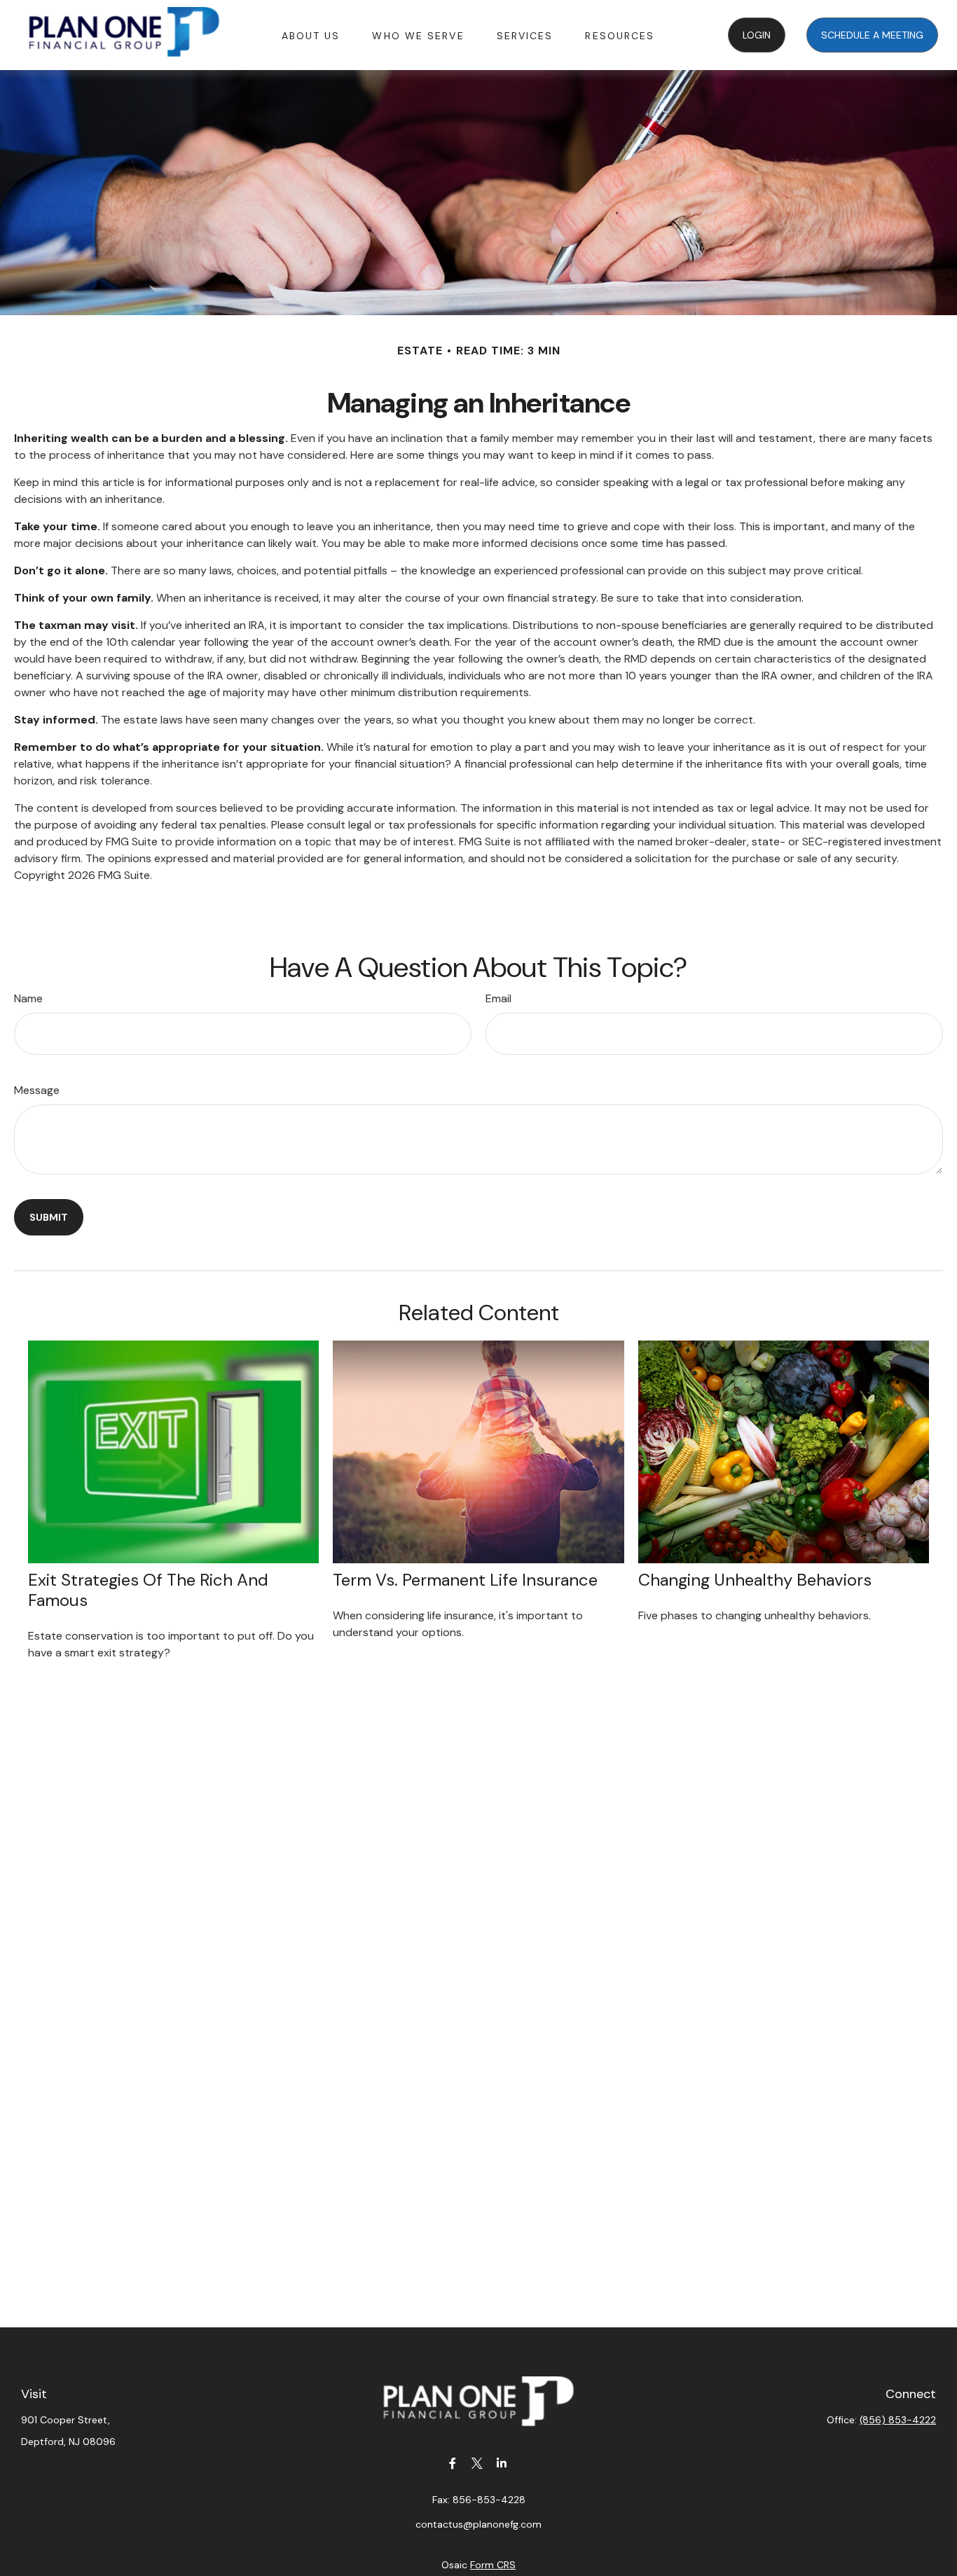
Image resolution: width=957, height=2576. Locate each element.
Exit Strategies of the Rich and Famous (148, 1590)
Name (28, 998)
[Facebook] (453, 2463)
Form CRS (493, 2565)
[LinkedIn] (502, 2463)
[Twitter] (477, 2463)
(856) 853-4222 (898, 2420)
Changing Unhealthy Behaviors (755, 1580)
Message (37, 1090)
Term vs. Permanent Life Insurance (465, 1580)
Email (498, 998)
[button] (311, 35)
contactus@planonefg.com (478, 2524)
